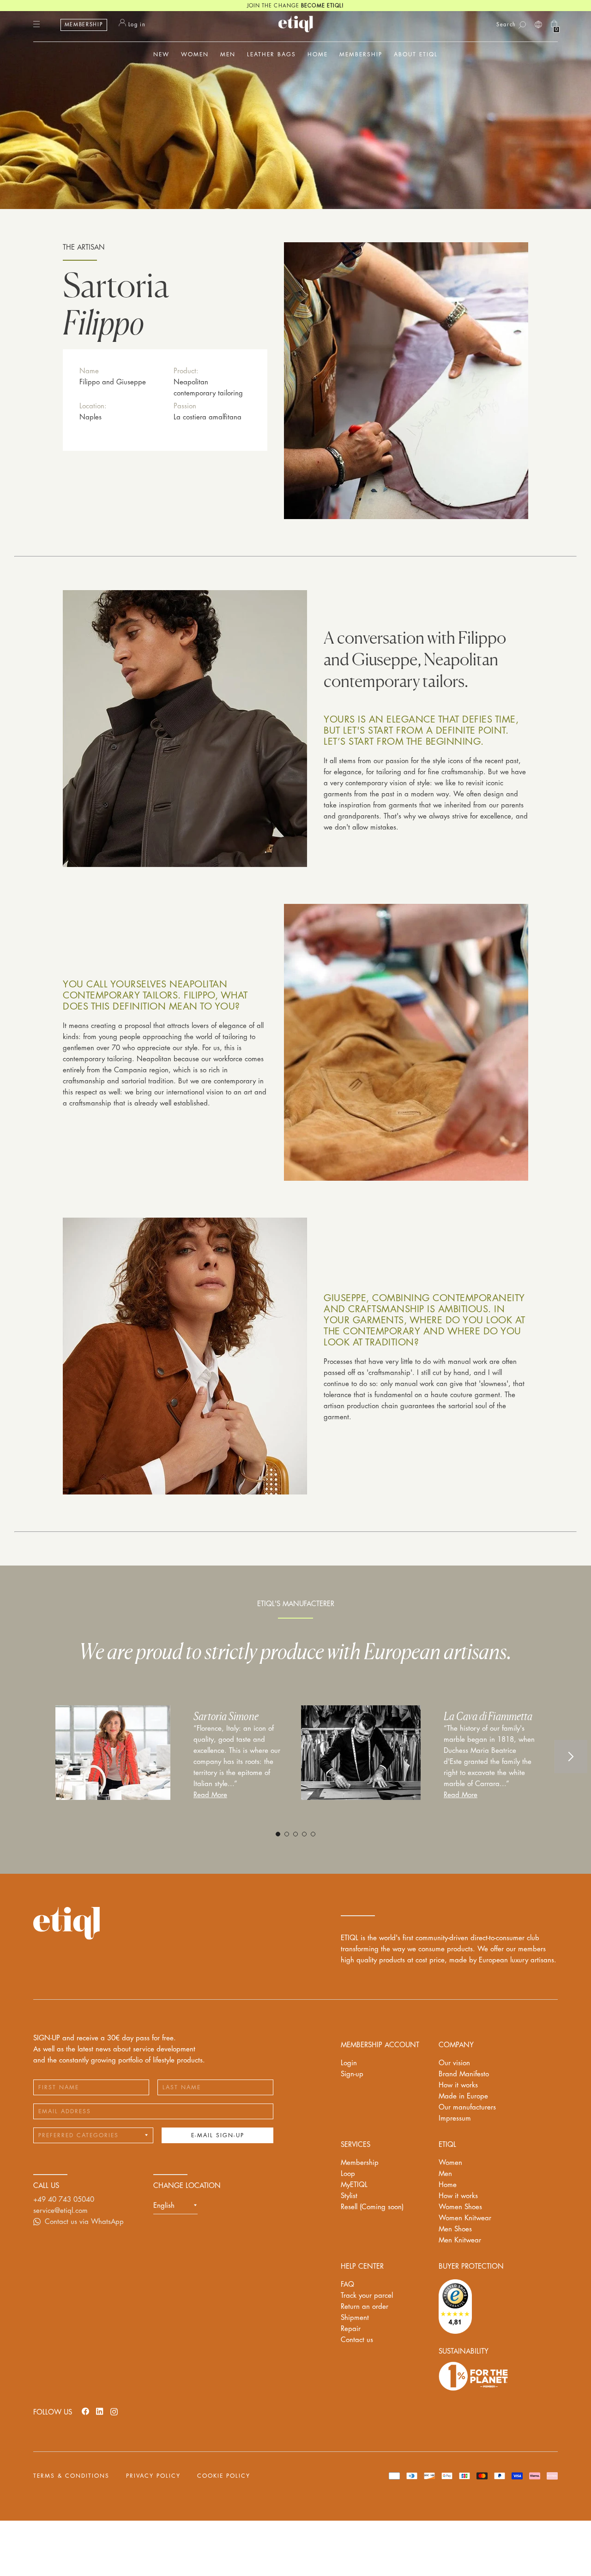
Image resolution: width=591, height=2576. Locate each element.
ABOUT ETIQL (416, 54)
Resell (372, 2207)
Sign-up (352, 2074)
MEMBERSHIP (84, 25)
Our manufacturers (467, 2107)
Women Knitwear (465, 2218)
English (164, 2206)
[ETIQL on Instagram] (114, 2411)
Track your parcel (367, 2296)
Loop (348, 2174)
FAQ (347, 2285)
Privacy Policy (153, 2476)
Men (445, 2174)
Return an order (365, 2307)
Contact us (357, 2340)
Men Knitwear (460, 2240)
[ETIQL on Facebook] (85, 2411)
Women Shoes (460, 2207)
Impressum (455, 2119)
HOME (318, 54)
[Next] (571, 1757)
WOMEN (195, 54)
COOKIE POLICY (224, 2476)
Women (450, 2163)
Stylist (349, 2196)
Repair (351, 2329)
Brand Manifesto (464, 2074)
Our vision (454, 2063)
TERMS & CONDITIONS (71, 2476)
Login (349, 2063)
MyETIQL (354, 2185)
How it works (458, 2085)
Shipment (355, 2318)
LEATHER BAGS (271, 54)
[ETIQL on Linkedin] (100, 2411)
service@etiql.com (60, 2211)
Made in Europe (463, 2096)
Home (448, 2185)
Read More (210, 1795)
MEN (228, 54)
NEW (161, 54)
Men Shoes (455, 2229)
